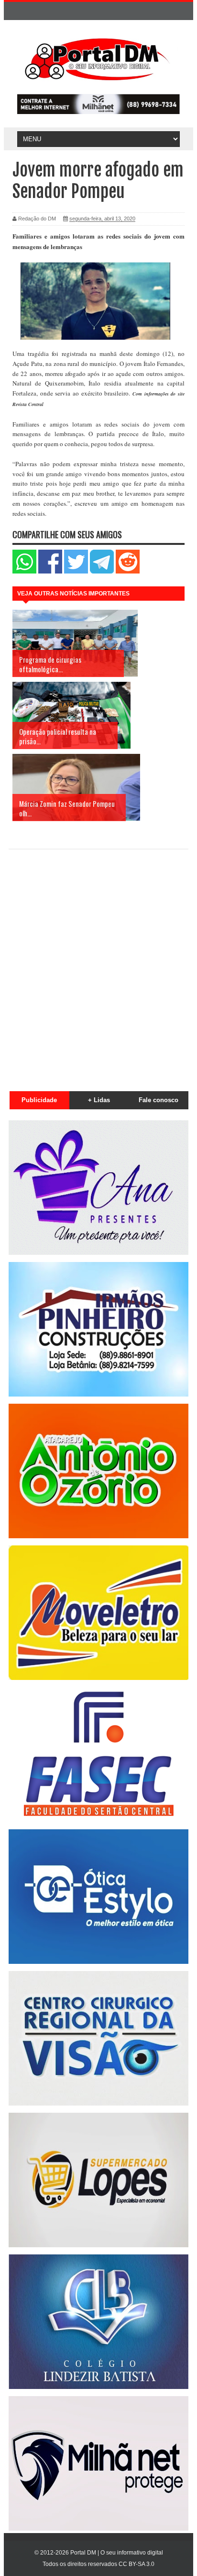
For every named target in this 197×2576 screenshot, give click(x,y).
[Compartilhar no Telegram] (102, 571)
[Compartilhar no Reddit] (128, 571)
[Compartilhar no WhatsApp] (24, 571)
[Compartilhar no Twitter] (76, 571)
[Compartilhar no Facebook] (50, 571)
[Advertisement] (98, 965)
